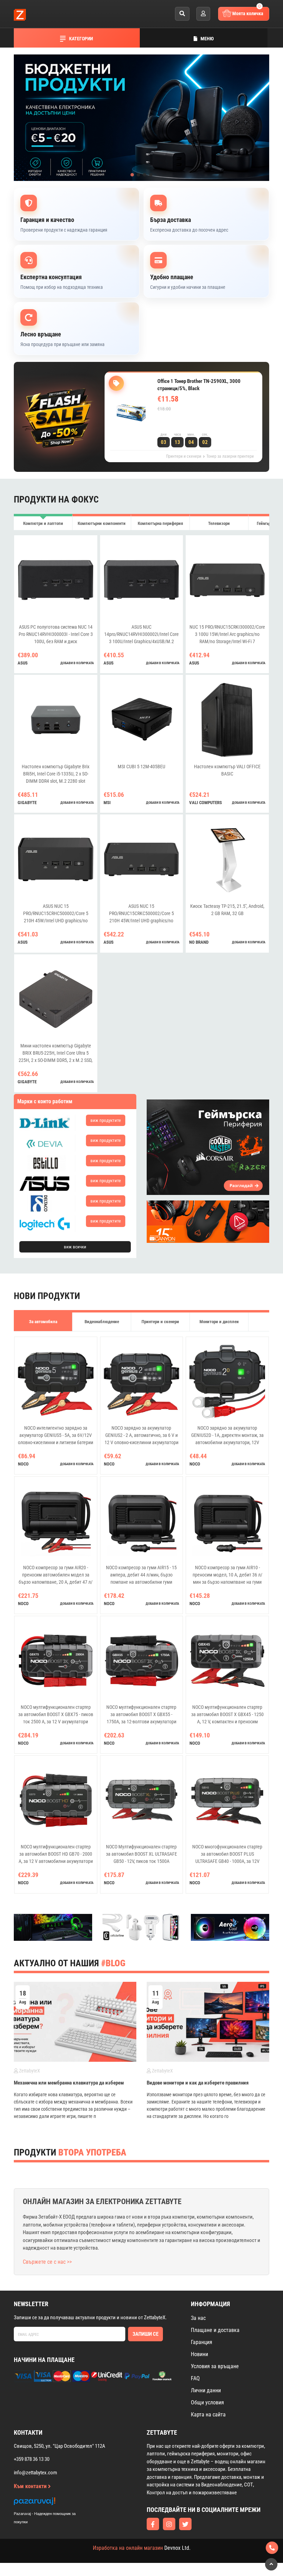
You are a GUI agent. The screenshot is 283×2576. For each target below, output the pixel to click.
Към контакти (31, 2486)
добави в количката (77, 663)
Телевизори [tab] (219, 523)
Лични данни (206, 2390)
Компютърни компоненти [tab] (102, 523)
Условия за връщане (215, 2366)
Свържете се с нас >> (47, 2262)
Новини (199, 2354)
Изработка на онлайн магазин (128, 2548)
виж (106, 1120)
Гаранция (202, 2342)
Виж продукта (183, 423)
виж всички (75, 1247)
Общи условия (207, 2402)
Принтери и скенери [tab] (160, 1322)
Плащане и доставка (215, 2330)
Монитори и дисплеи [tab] (219, 1322)
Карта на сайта (208, 2415)
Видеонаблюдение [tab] (102, 1322)
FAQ (195, 2378)
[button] (132, 175)
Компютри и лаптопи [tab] (43, 523)
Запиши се (145, 2334)
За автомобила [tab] (43, 1322)
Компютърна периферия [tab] (160, 523)
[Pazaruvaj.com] (52, 2503)
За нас (198, 2318)
